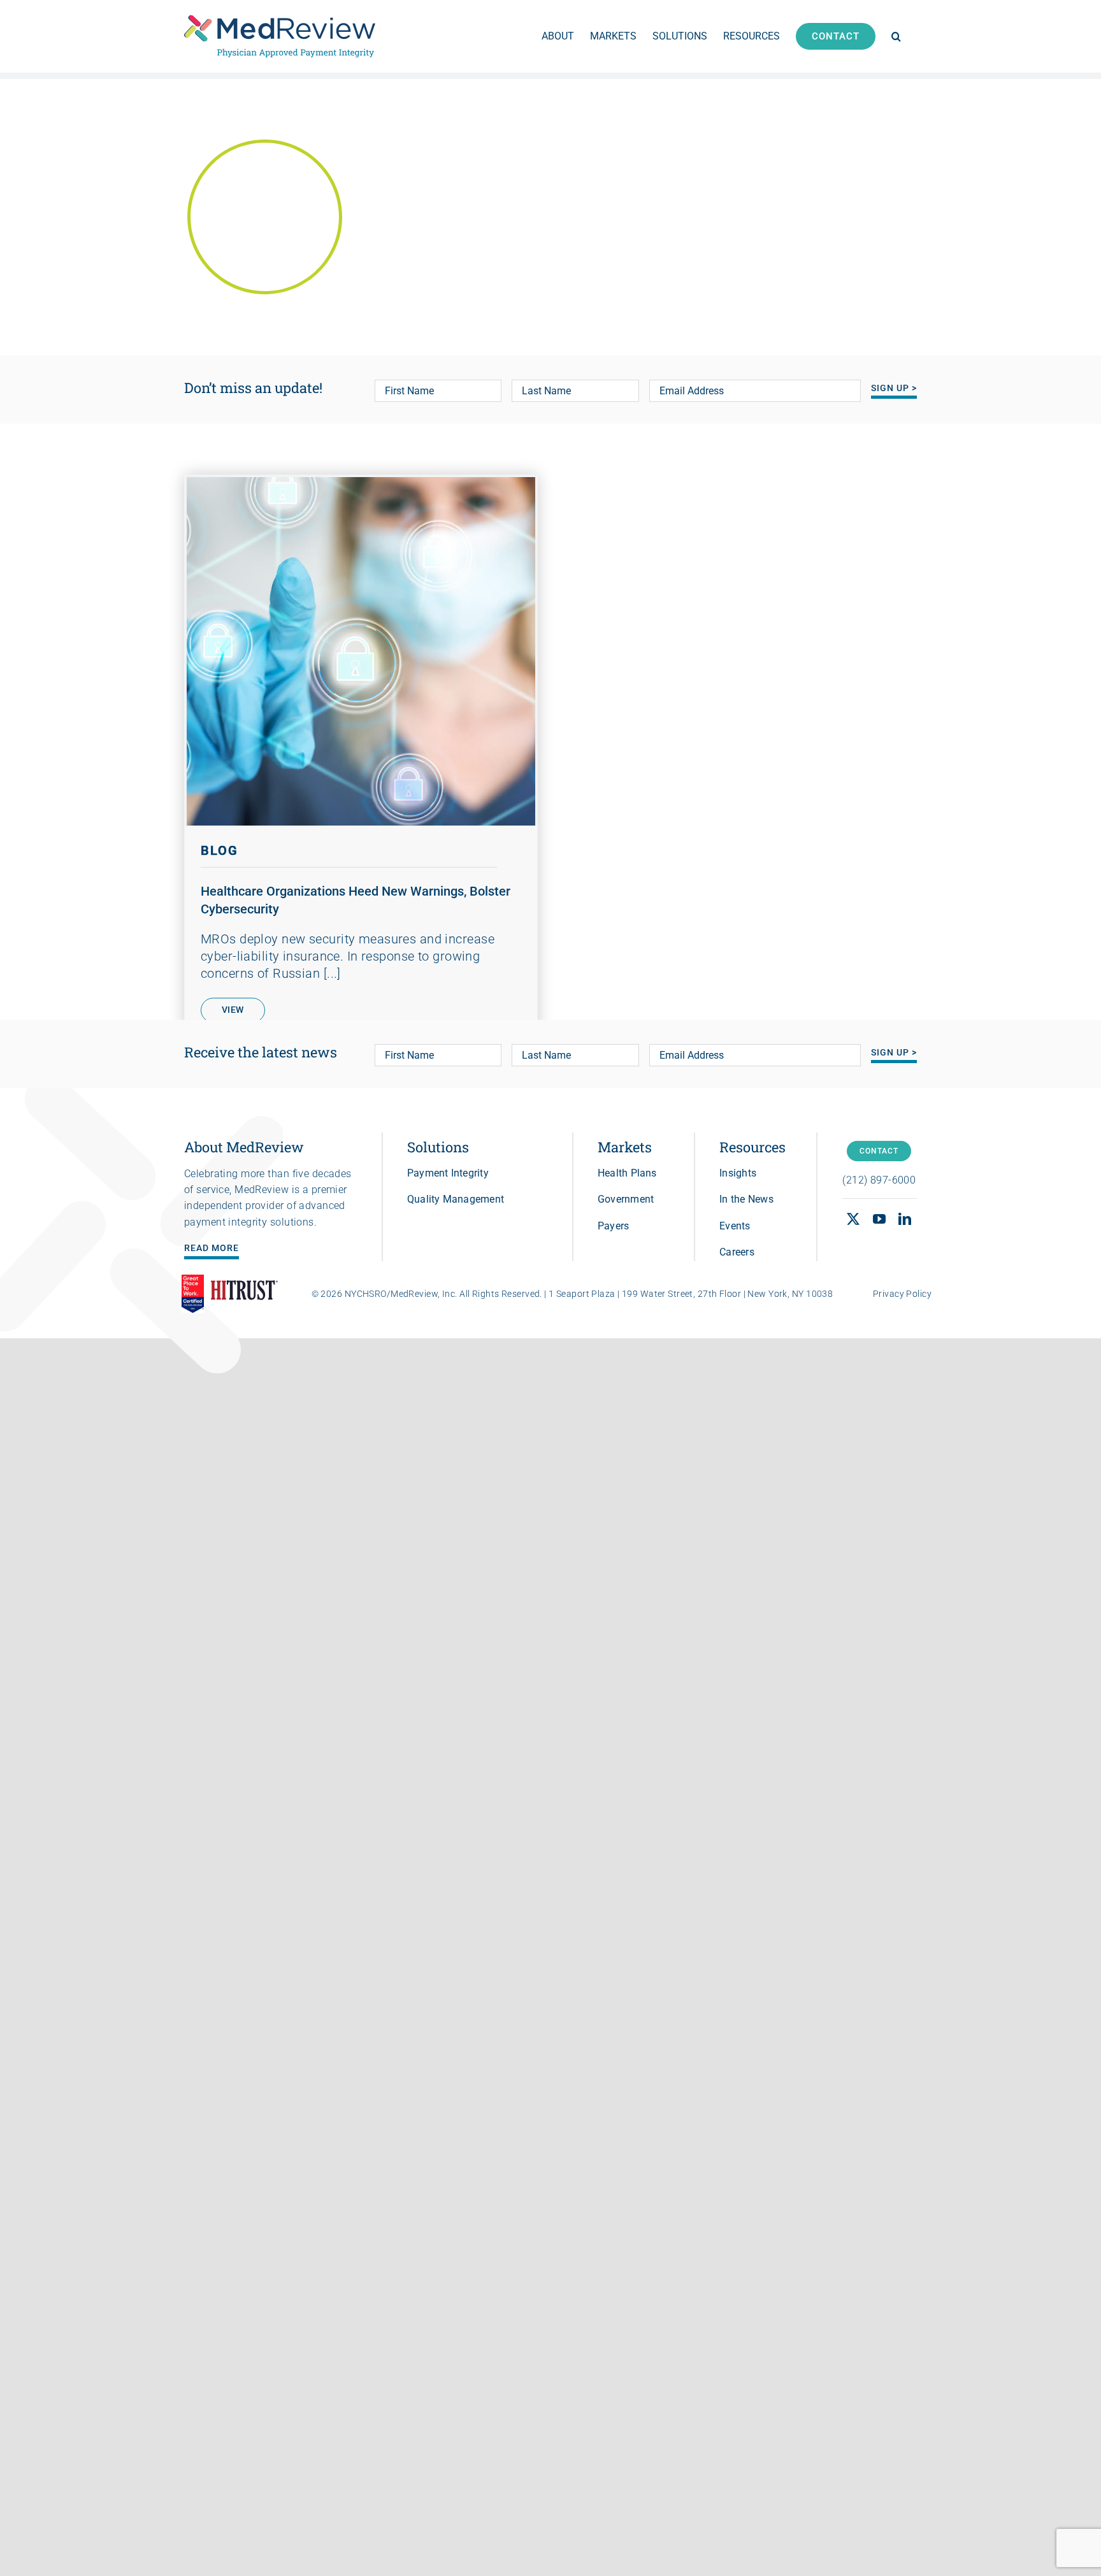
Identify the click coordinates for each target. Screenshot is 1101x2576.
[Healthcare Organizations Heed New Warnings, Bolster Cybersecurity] (361, 651)
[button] (896, 36)
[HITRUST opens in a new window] (244, 1294)
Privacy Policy (902, 1294)
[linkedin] (905, 1219)
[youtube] (879, 1219)
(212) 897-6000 (879, 1180)
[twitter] (853, 1219)
